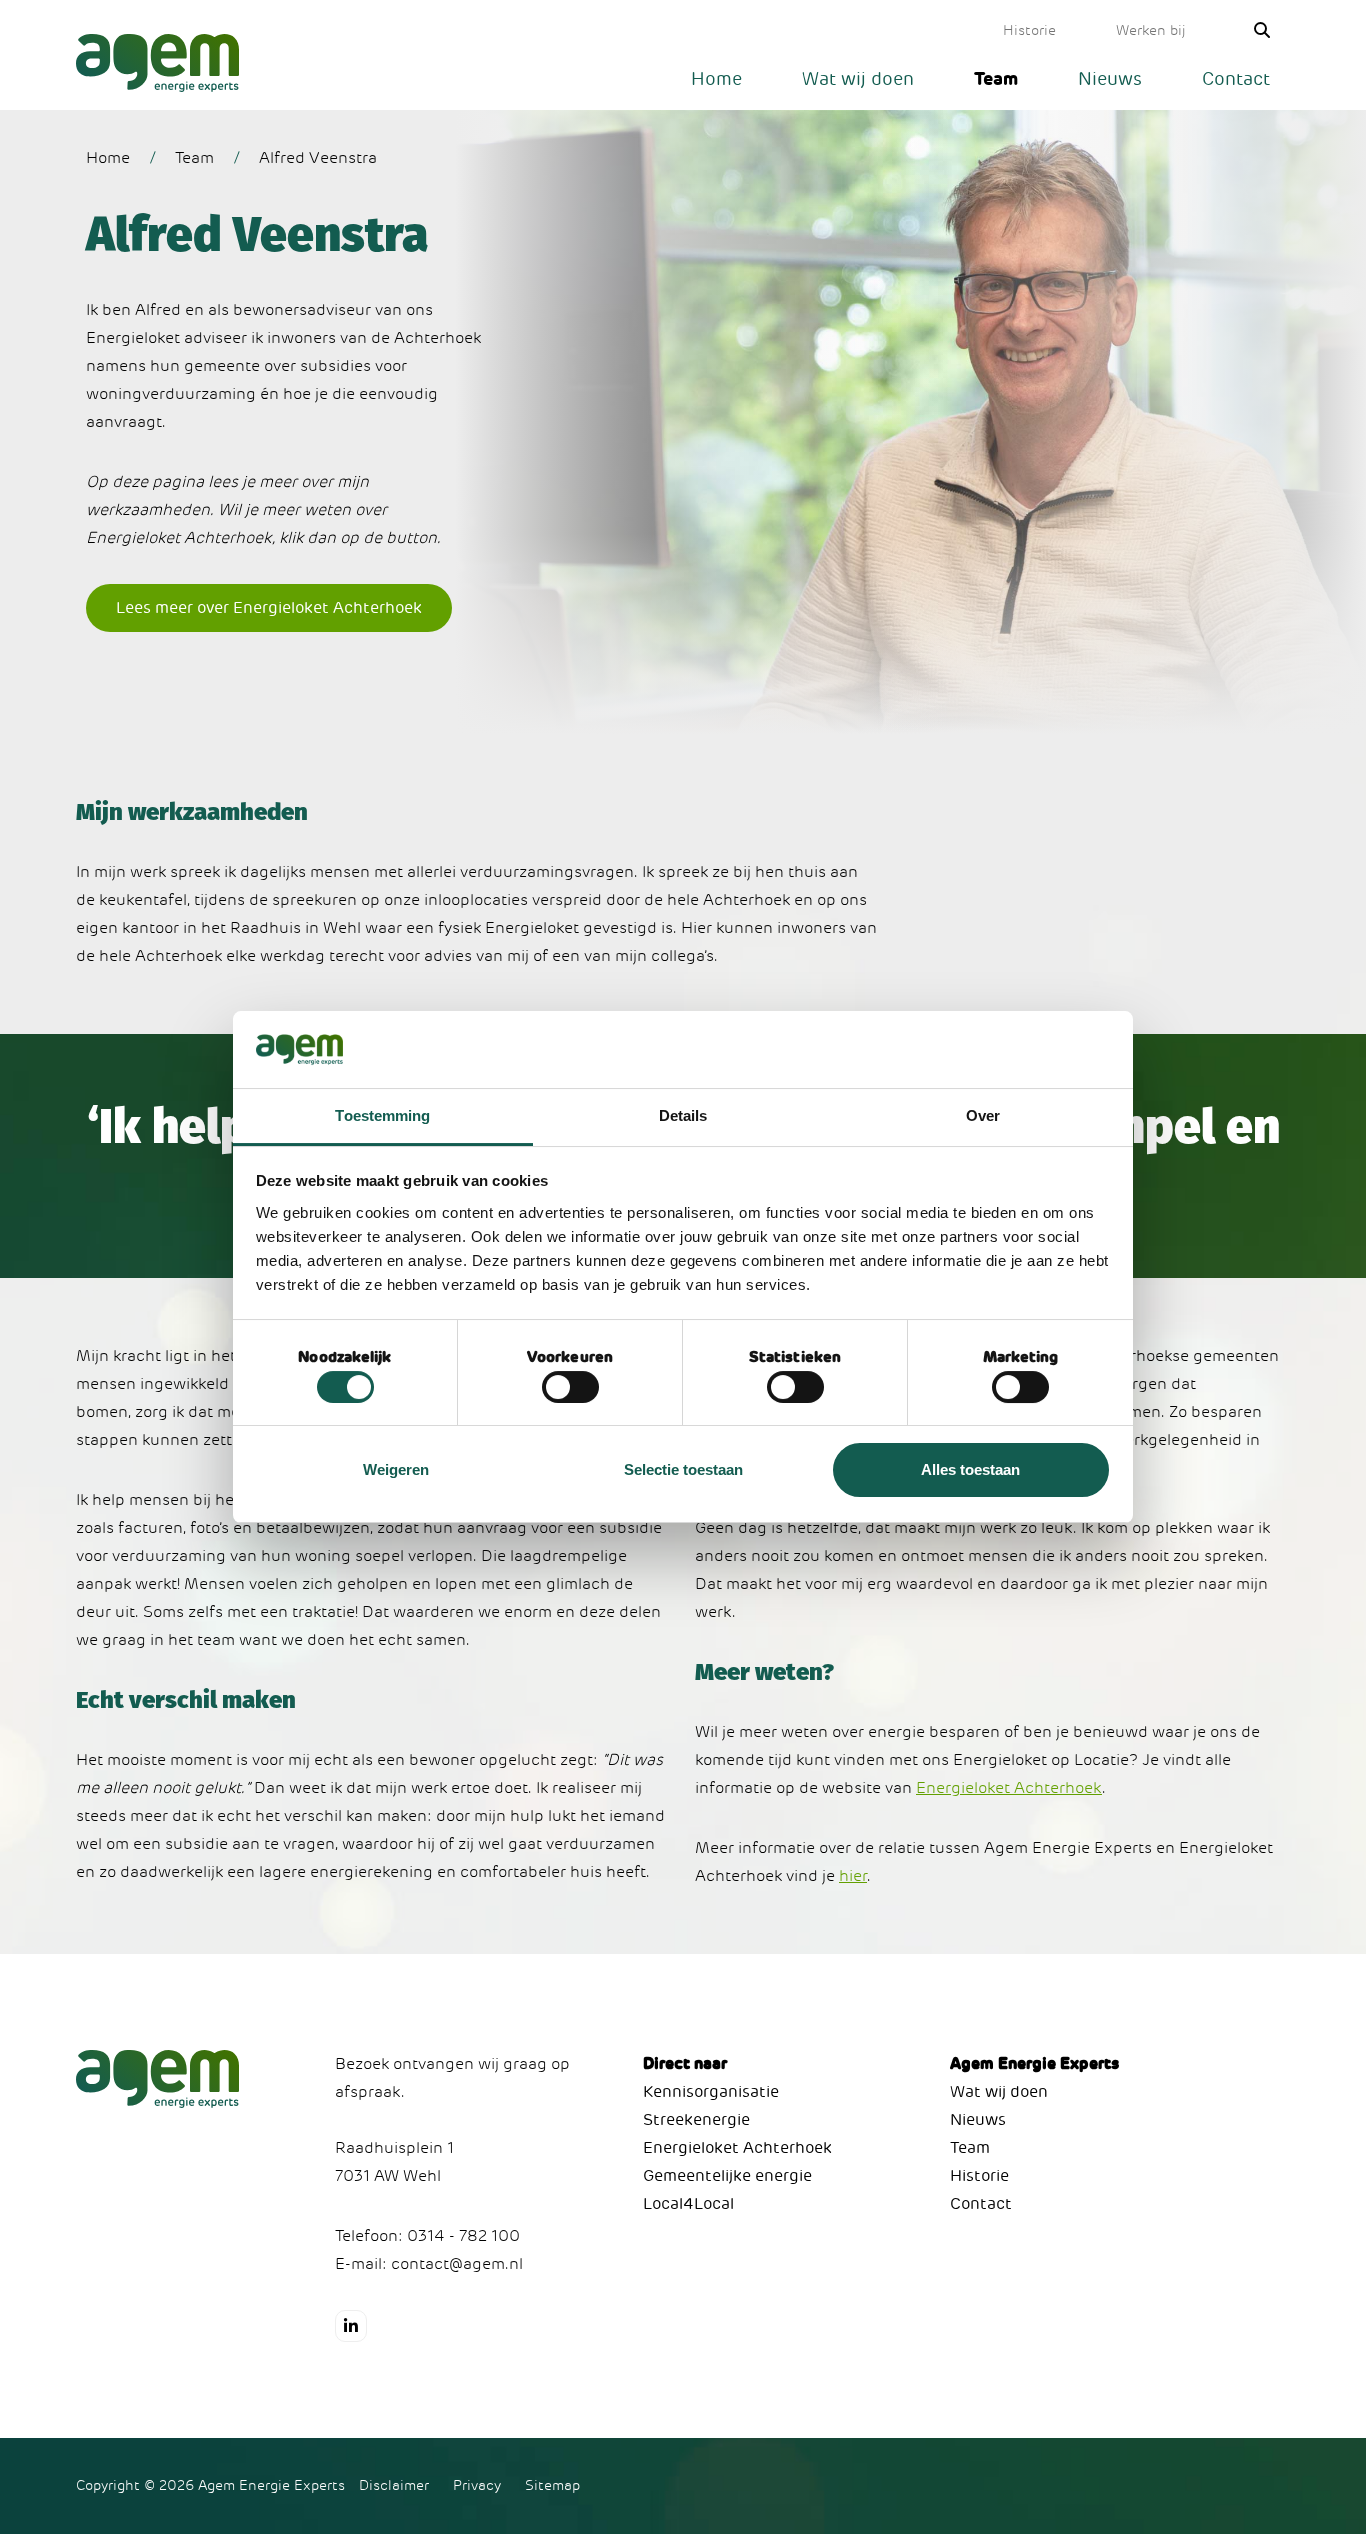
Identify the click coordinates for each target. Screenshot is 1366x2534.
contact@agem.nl (457, 2264)
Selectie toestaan (683, 1469)
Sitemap (552, 2485)
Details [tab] (683, 1115)
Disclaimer (394, 2485)
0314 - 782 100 (463, 2236)
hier (853, 1876)
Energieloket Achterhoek (1009, 1788)
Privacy (477, 2485)
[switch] (570, 1387)
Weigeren (396, 1469)
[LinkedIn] (351, 2326)
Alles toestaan (970, 1469)
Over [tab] (983, 1115)
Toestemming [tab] (382, 1115)
